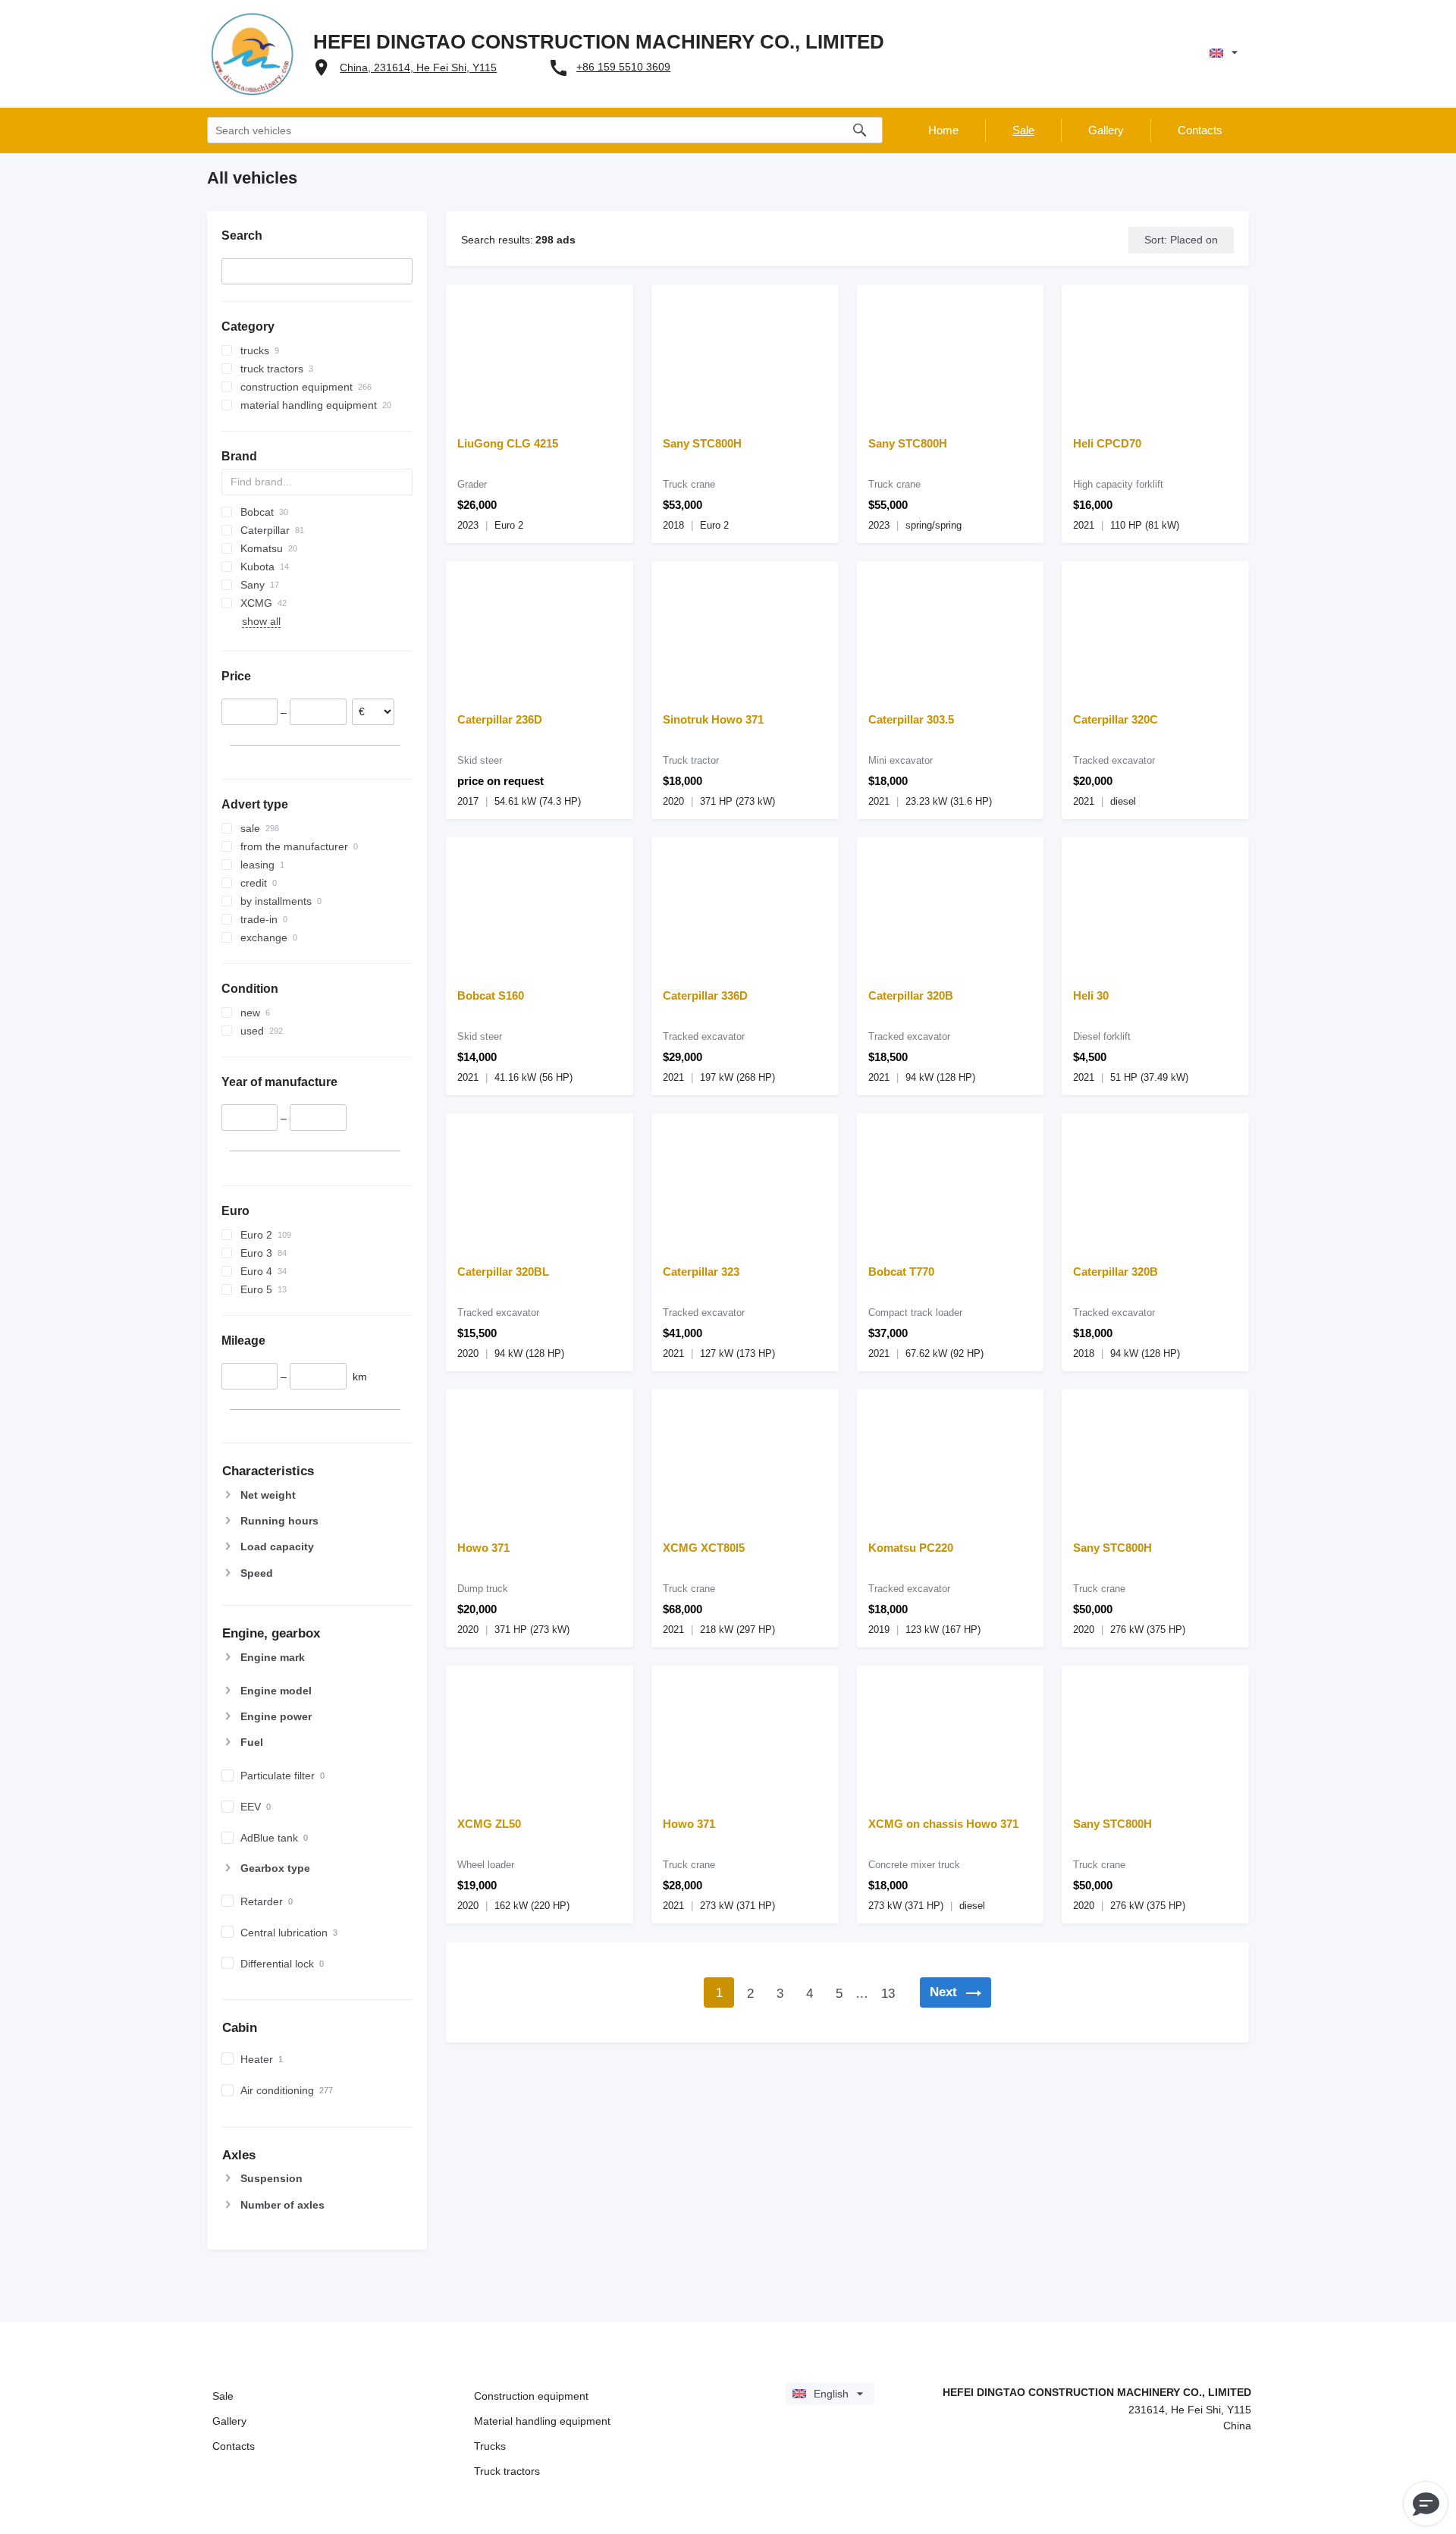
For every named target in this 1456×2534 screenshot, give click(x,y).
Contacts (234, 2446)
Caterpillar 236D (500, 719)
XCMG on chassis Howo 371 (943, 1824)
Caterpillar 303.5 (911, 719)
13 (888, 1994)
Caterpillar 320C (1116, 719)
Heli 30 (1091, 995)
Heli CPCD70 (1107, 443)
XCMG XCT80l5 (704, 1548)
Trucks (490, 2446)
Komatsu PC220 (911, 1548)
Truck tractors (507, 2471)
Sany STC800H (702, 443)
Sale (223, 2396)
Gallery (229, 2421)
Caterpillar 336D (705, 995)
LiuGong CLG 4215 (508, 443)
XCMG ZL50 (489, 1824)
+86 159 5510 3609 (623, 67)
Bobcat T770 (901, 1272)
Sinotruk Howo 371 (713, 719)
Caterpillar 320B (911, 995)
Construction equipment (531, 2396)
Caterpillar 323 (701, 1272)
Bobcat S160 (491, 995)
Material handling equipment (542, 2421)
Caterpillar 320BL (503, 1272)
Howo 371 (483, 1548)
